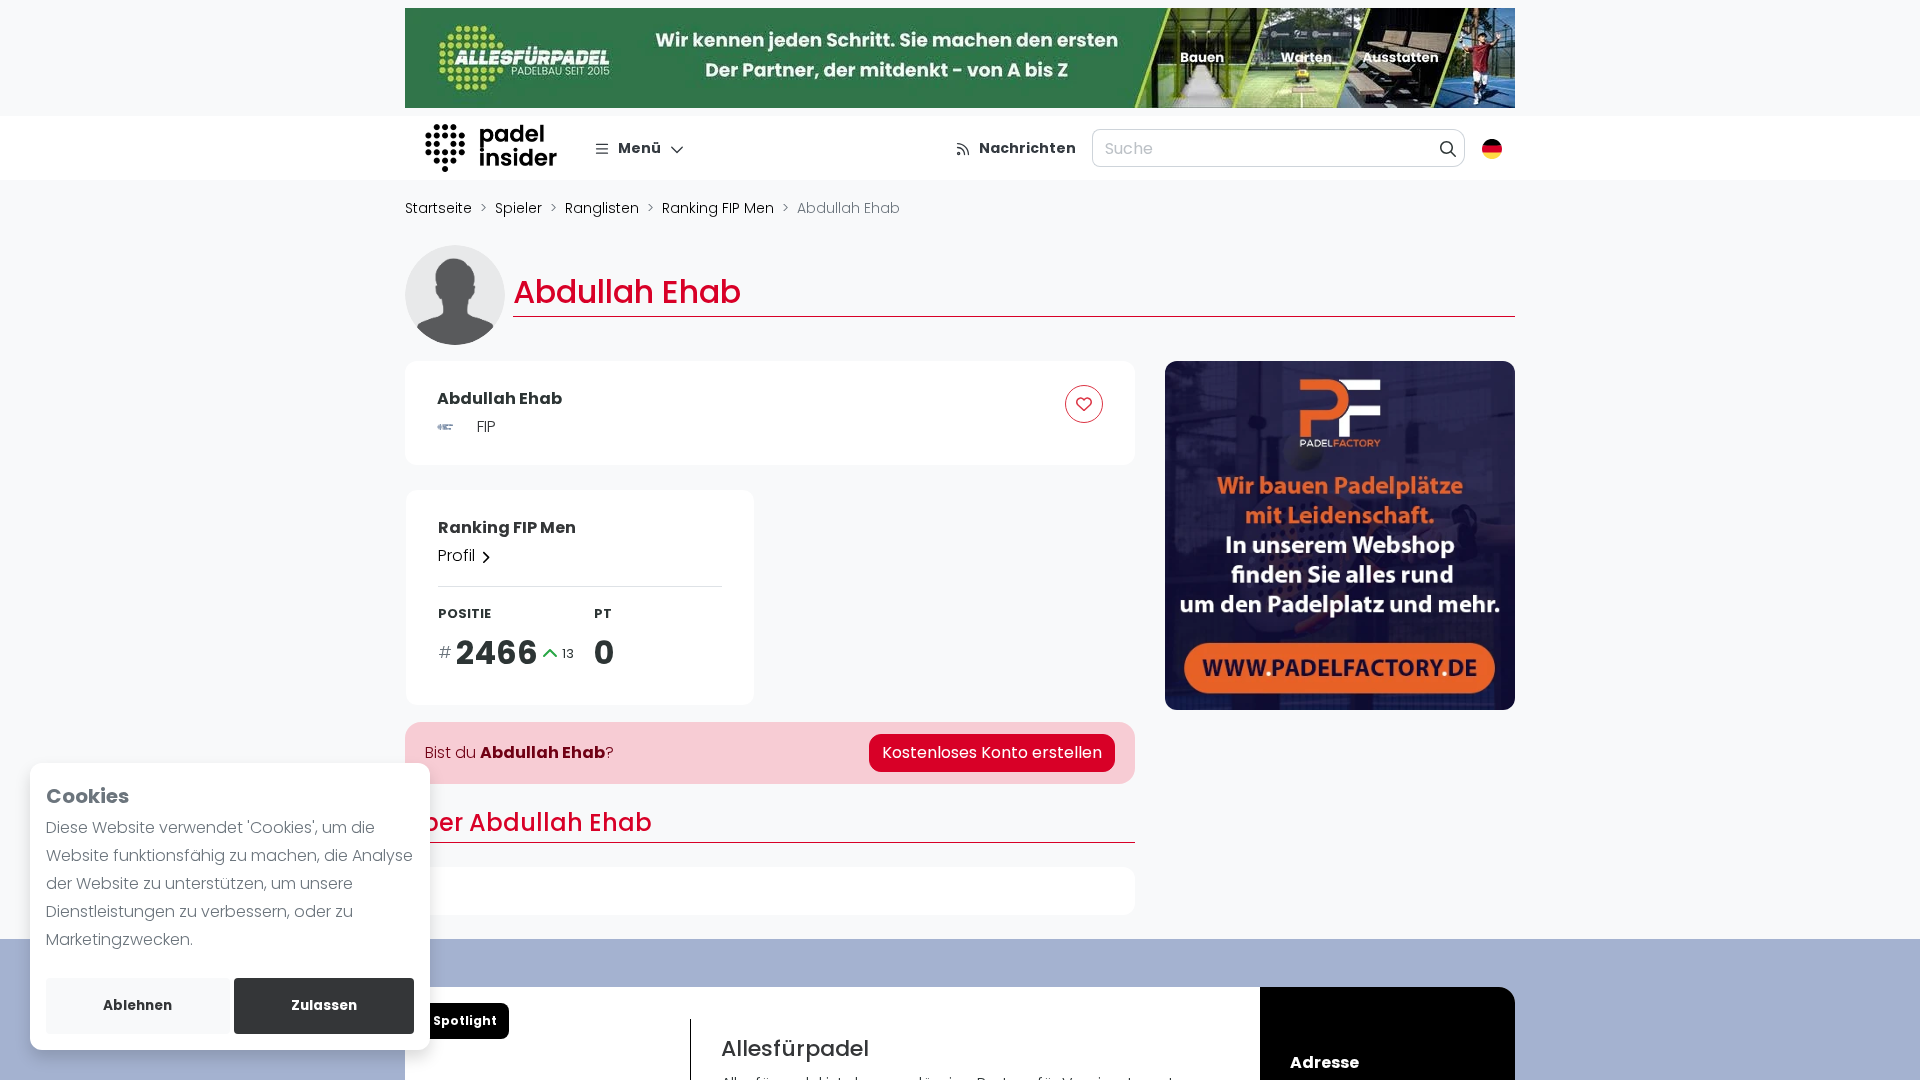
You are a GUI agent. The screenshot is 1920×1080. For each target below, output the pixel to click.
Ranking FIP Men (718, 208)
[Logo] (493, 148)
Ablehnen (137, 1005)
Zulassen (324, 1005)
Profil (458, 555)
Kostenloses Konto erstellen (992, 752)
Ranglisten (602, 208)
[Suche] (1448, 148)
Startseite (438, 208)
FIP (486, 426)
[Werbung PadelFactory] (1340, 536)
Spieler (518, 208)
